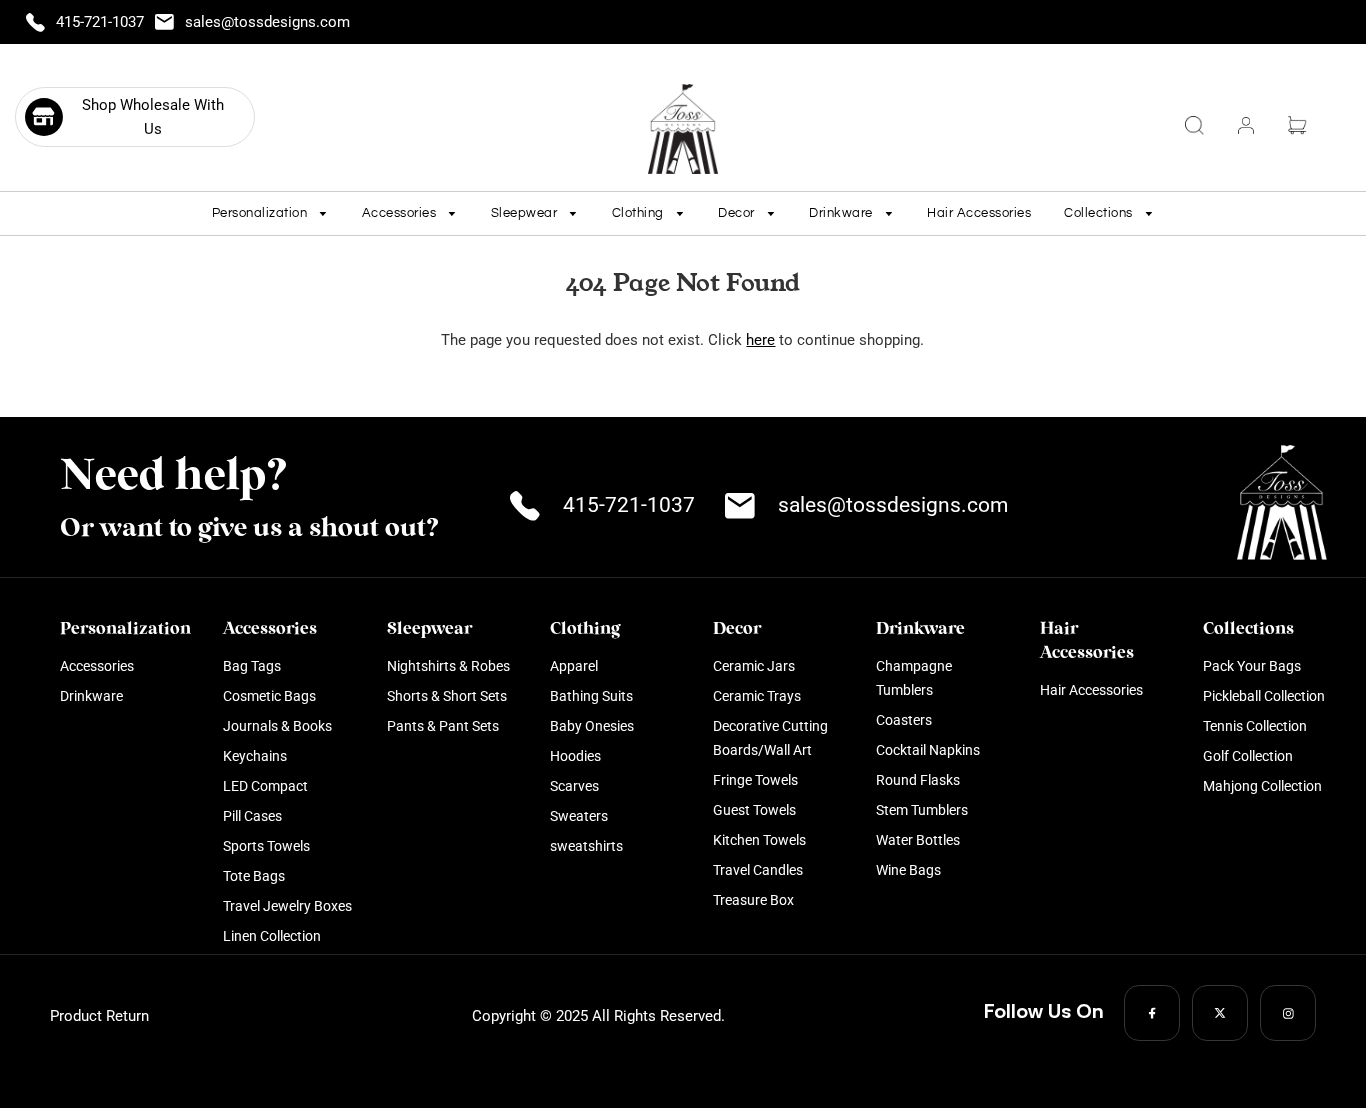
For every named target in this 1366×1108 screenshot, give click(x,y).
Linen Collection (272, 936)
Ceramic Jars (754, 666)
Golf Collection (1248, 756)
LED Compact (265, 786)
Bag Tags (252, 666)
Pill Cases (252, 816)
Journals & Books (277, 726)
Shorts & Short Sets (447, 696)
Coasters (904, 720)
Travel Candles (758, 870)
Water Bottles (918, 840)
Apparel (574, 666)
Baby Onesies (592, 726)
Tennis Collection (1255, 726)
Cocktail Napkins (928, 750)
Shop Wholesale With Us (153, 117)
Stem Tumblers (922, 810)
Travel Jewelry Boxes (287, 906)
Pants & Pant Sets (443, 726)
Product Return (99, 1016)
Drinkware (91, 696)
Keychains (255, 756)
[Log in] (1246, 125)
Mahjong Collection (1262, 786)
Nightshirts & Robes (448, 666)
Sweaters (579, 816)
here (760, 340)
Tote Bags (254, 876)
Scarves (574, 786)
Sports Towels (266, 846)
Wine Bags (908, 870)
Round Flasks (918, 780)
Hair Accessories (979, 213)
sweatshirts (586, 846)
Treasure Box (753, 900)
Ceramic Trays (757, 696)
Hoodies (575, 756)
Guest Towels (754, 810)
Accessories (97, 666)
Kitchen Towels (759, 840)
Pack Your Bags (1252, 666)
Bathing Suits (591, 696)
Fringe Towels (755, 780)
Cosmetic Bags (269, 696)
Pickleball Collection (1264, 696)
